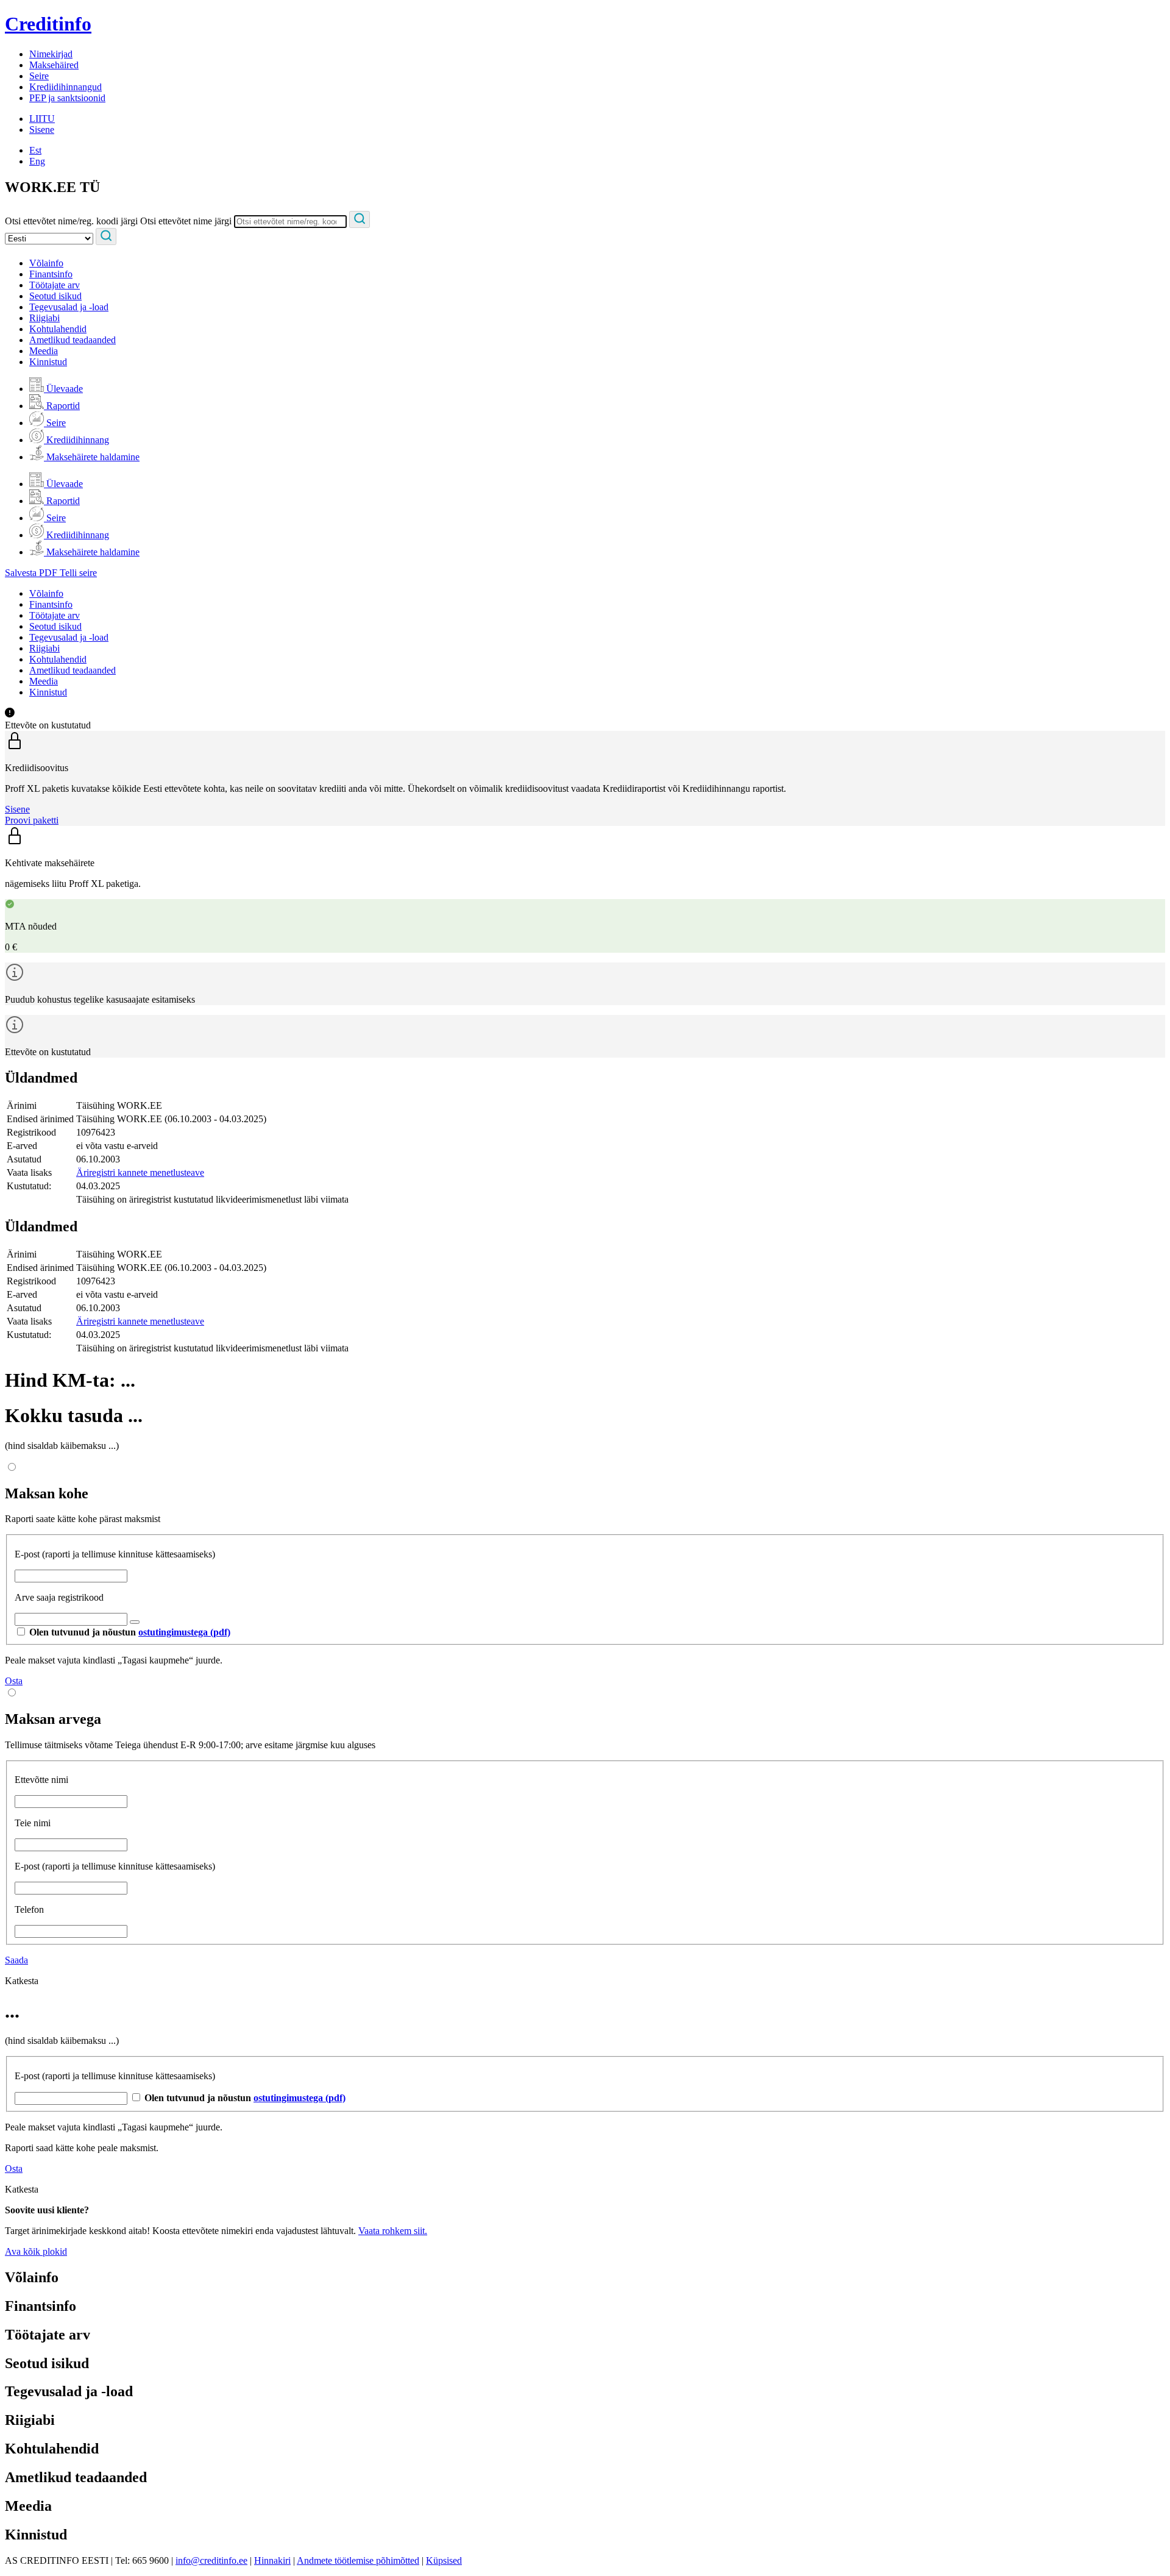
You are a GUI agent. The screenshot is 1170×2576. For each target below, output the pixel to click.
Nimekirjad (51, 54)
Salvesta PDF (32, 573)
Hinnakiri (272, 2560)
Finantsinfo (51, 274)
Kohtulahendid (58, 329)
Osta (14, 1681)
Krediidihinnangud (66, 87)
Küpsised (444, 2560)
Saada (16, 1960)
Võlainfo (46, 263)
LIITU (42, 119)
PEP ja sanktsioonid (67, 98)
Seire (39, 76)
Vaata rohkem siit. (393, 2231)
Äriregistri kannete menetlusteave (140, 1172)
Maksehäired (54, 65)
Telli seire (78, 573)
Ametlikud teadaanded (73, 340)
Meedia (44, 351)
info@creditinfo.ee (211, 2560)
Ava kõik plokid (36, 2251)
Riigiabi (44, 318)
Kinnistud (48, 362)
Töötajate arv (55, 285)
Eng (37, 161)
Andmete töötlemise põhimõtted (358, 2560)
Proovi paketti (32, 820)
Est (35, 150)
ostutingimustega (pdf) (184, 1632)
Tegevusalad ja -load (69, 307)
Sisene (42, 130)
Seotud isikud (55, 296)
